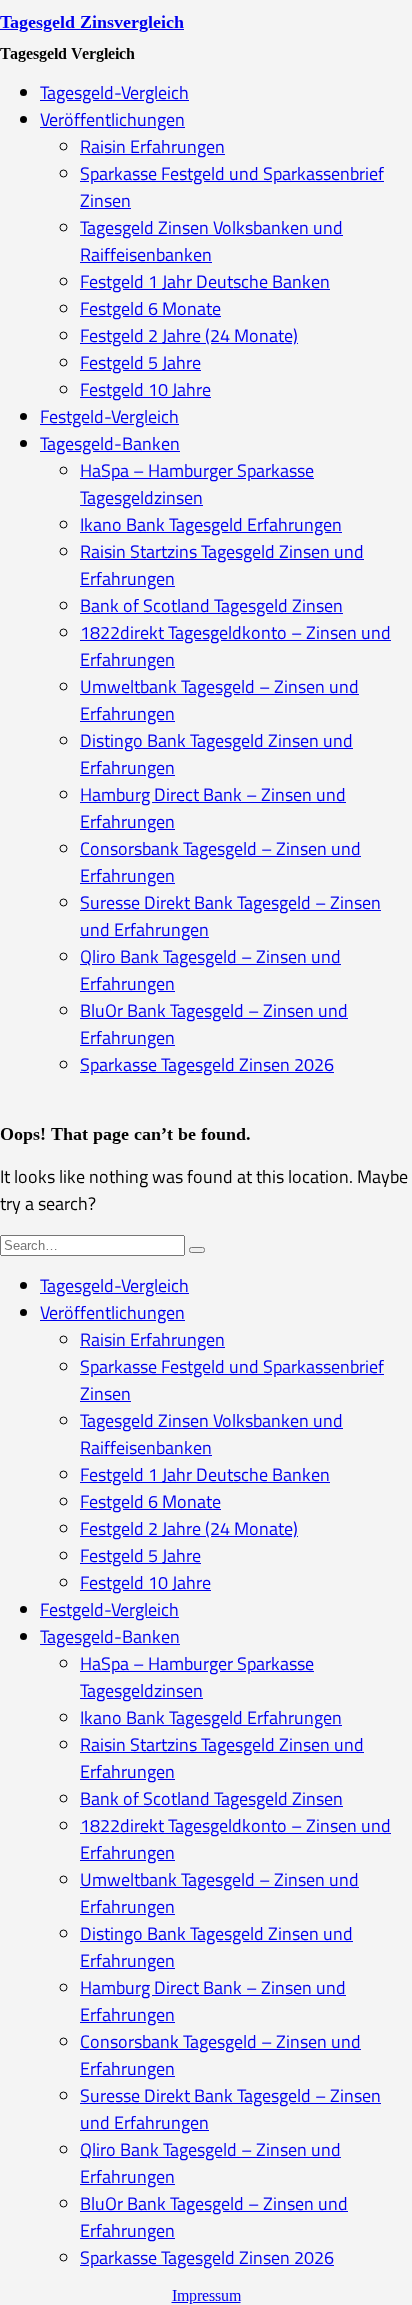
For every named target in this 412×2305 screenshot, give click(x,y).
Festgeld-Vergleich (109, 416)
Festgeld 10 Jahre (145, 389)
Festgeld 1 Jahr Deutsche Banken (205, 281)
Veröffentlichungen (112, 119)
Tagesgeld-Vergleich (114, 92)
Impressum (206, 2295)
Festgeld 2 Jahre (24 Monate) (189, 335)
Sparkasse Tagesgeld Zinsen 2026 (207, 1064)
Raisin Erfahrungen (152, 146)
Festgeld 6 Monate (150, 308)
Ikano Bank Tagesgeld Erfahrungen (211, 524)
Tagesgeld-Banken (110, 443)
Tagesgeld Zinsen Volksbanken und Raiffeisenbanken (211, 241)
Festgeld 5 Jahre (140, 362)
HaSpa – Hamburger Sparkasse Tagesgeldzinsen (197, 484)
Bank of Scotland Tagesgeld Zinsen (211, 605)
